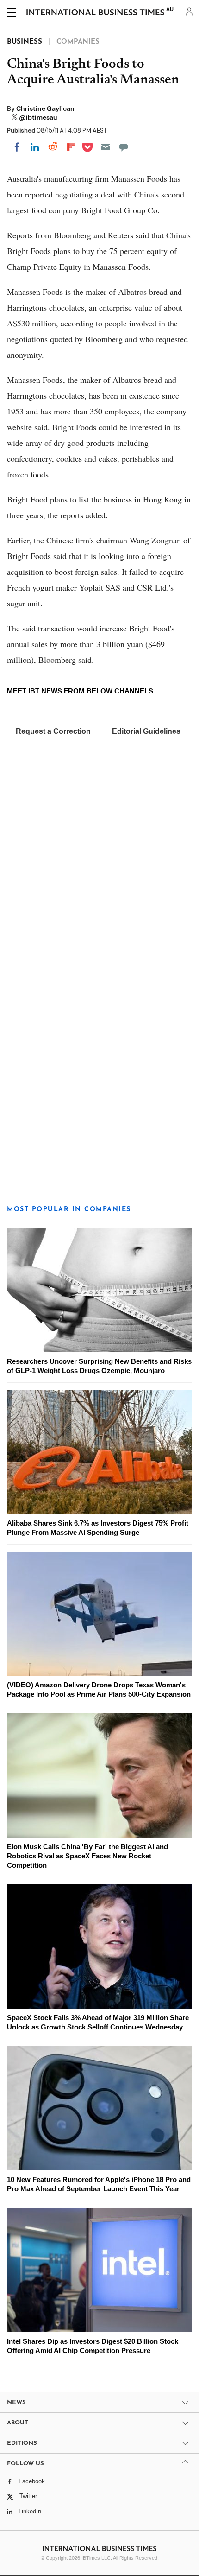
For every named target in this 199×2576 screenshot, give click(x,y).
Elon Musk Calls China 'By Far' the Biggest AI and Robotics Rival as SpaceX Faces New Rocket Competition (87, 1856)
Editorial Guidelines (146, 731)
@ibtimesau (38, 117)
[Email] (106, 147)
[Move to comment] (124, 147)
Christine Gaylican (45, 108)
